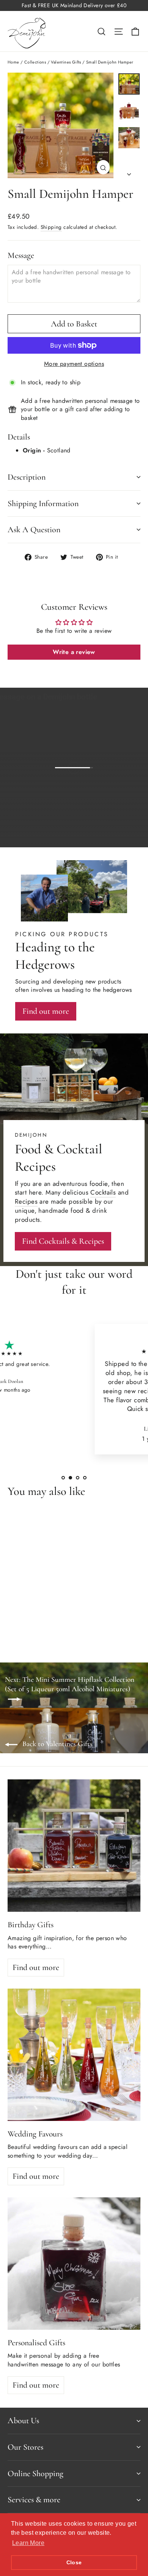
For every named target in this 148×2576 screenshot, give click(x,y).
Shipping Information (43, 503)
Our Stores (25, 2447)
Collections (35, 62)
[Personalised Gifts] (74, 2264)
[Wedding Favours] (74, 2055)
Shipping (51, 227)
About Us (23, 2421)
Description (27, 477)
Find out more (109, 836)
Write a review (74, 652)
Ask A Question (34, 530)
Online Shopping (35, 2473)
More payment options (74, 364)
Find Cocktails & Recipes (63, 1241)
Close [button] (74, 2562)
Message (21, 255)
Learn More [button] (28, 2543)
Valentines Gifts (66, 62)
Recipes (26, 1201)
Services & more (34, 2500)
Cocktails (103, 1192)
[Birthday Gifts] (74, 1846)
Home (13, 62)
